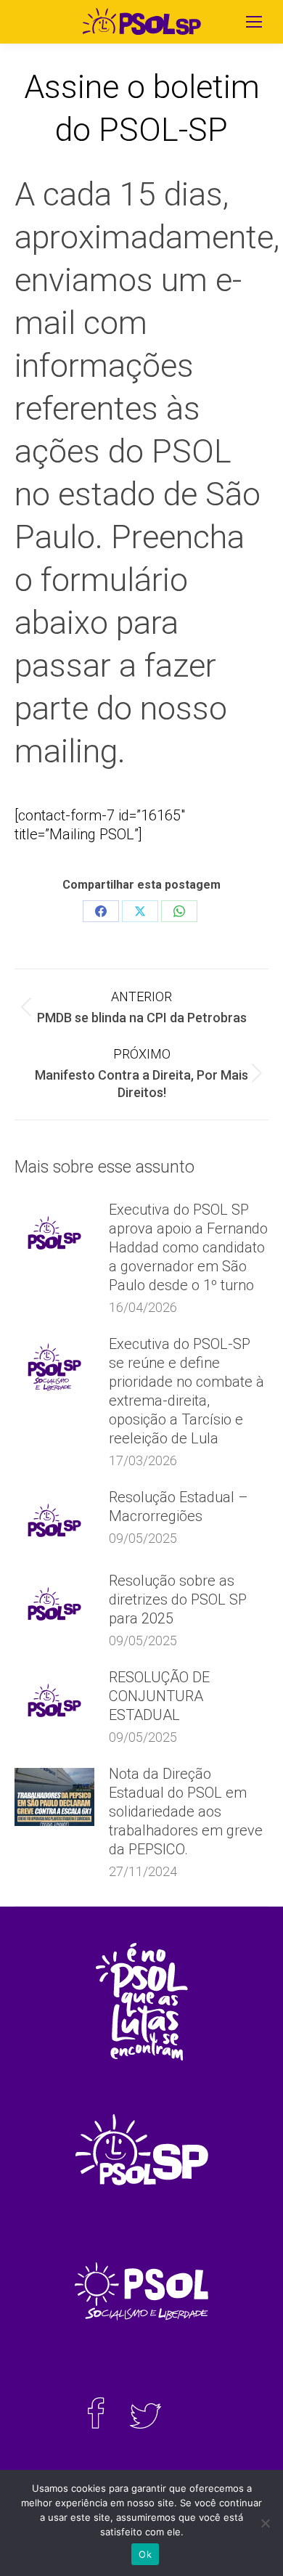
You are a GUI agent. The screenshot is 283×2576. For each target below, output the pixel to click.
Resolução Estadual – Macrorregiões (179, 1507)
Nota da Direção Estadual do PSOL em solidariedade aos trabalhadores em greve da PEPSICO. (186, 1811)
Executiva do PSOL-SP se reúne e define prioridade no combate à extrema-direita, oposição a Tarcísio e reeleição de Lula (186, 1391)
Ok (145, 2554)
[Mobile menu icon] (254, 22)
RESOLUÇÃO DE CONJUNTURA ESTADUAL (159, 1696)
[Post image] (54, 1233)
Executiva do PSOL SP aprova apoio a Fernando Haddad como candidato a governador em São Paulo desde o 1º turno (188, 1247)
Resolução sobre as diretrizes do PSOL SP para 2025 (178, 1599)
